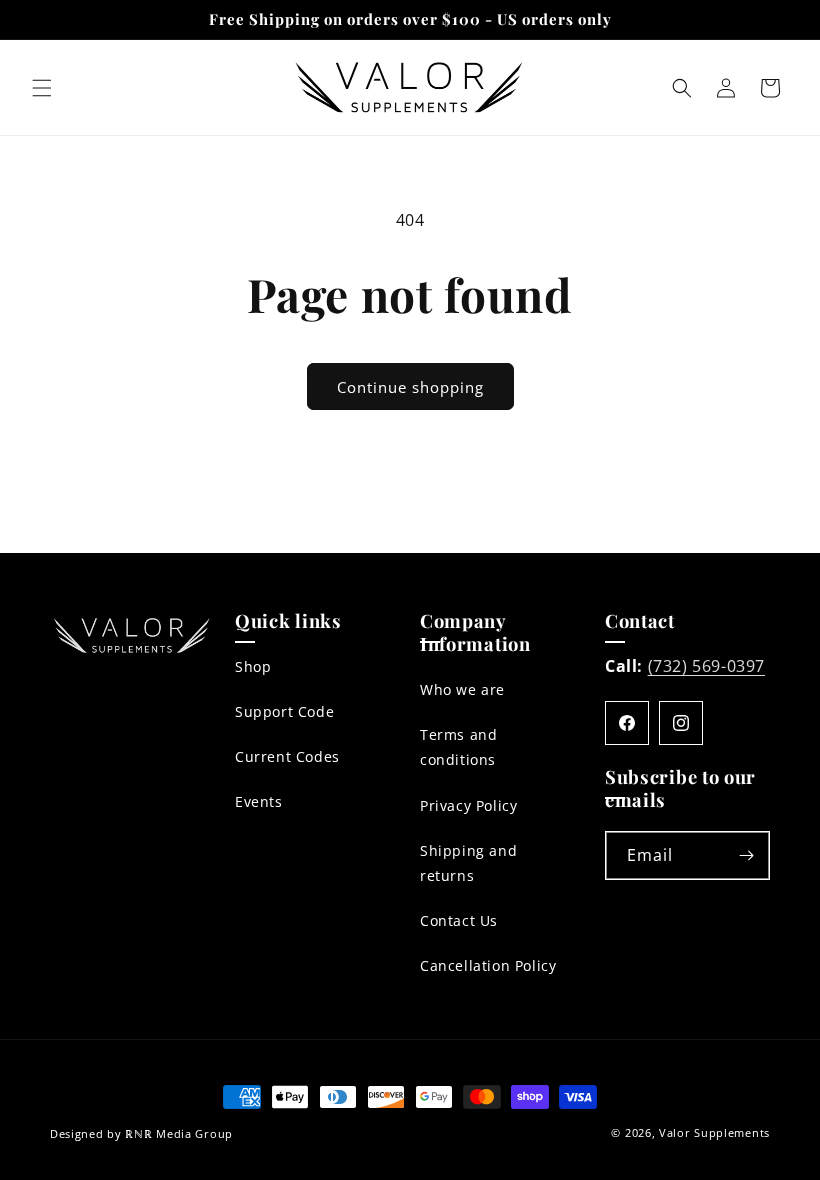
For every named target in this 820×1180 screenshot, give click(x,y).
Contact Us (459, 920)
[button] (42, 88)
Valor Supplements (714, 1132)
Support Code (284, 711)
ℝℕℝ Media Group (179, 1133)
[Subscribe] (746, 855)
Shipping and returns (468, 863)
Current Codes (287, 756)
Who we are (462, 689)
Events (259, 801)
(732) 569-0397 (706, 666)
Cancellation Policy (488, 965)
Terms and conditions (458, 747)
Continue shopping (410, 387)
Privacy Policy (468, 805)
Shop (253, 666)
